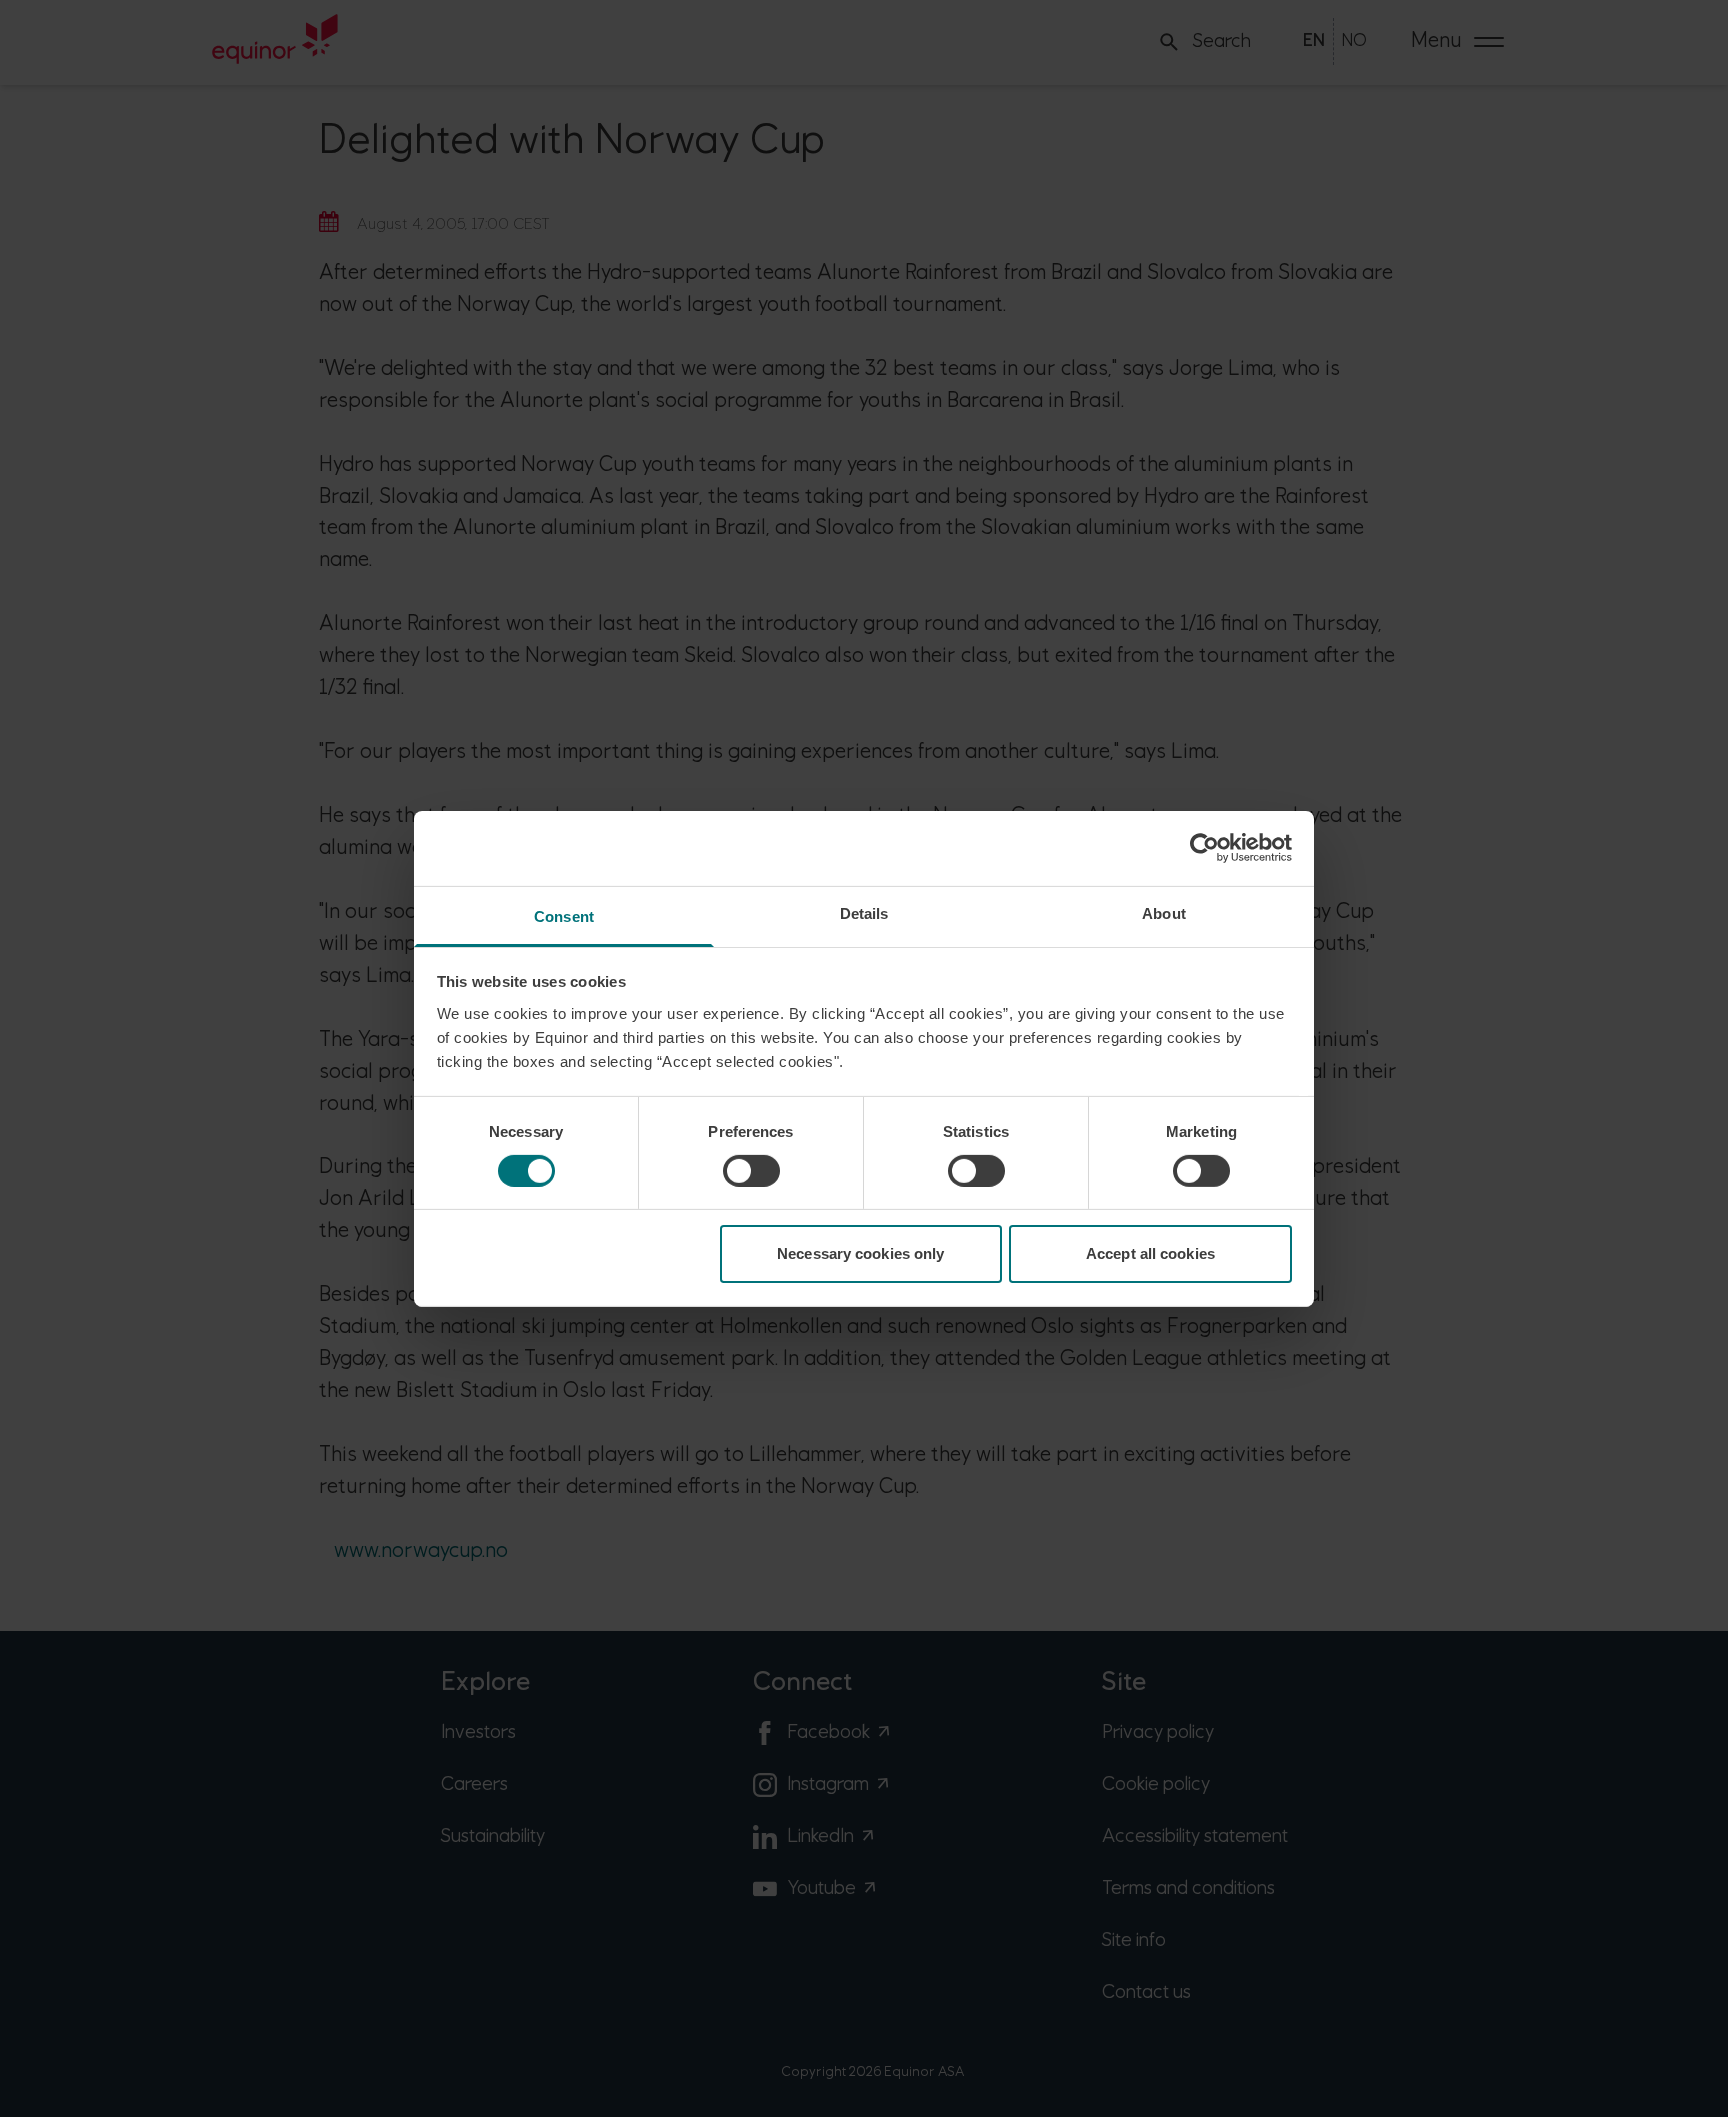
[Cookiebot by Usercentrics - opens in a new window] (1204, 848)
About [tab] (1164, 912)
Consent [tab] (564, 915)
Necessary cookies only (860, 1253)
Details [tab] (864, 912)
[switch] (751, 1171)
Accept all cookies (1150, 1253)
